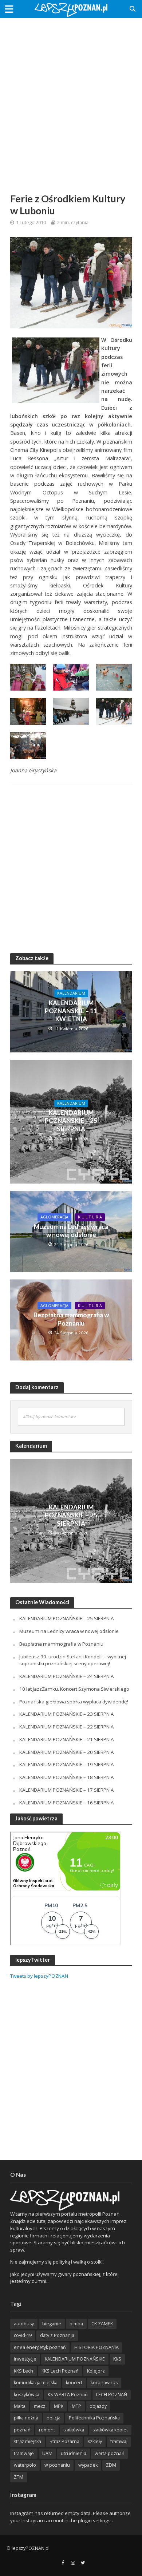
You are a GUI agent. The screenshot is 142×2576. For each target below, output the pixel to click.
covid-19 (23, 2335)
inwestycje (25, 2359)
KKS (117, 2359)
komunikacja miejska (36, 2383)
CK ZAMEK (102, 2324)
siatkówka (74, 2430)
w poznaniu (57, 2465)
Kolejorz (96, 2371)
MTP (76, 2406)
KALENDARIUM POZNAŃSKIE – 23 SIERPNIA (67, 1714)
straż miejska (27, 2441)
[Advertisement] (71, 96)
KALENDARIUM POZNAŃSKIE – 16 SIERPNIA (67, 1803)
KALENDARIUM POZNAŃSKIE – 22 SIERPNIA (67, 1727)
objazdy (98, 2406)
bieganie (52, 2324)
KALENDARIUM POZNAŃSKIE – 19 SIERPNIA (67, 1764)
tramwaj (119, 2441)
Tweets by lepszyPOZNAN (39, 1976)
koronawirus (104, 2383)
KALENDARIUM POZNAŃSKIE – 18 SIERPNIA (67, 1777)
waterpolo (25, 2465)
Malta (20, 2406)
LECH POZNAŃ (112, 2395)
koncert (74, 2383)
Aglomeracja (54, 1217)
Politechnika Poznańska (94, 2418)
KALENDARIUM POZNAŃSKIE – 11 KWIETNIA (71, 1011)
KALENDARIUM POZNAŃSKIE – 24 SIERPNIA (67, 1676)
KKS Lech (23, 2371)
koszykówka (27, 2395)
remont (47, 2430)
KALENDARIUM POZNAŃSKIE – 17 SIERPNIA (67, 1790)
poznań (22, 2430)
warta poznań (110, 2453)
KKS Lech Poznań (60, 2371)
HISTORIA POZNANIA (96, 2347)
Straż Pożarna (64, 2441)
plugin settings (95, 2520)
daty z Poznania (57, 2335)
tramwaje (24, 2453)
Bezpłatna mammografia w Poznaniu (71, 1319)
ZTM (19, 2477)
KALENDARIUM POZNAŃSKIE (75, 2359)
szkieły (95, 2441)
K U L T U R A (90, 1217)
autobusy (24, 2324)
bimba (76, 2324)
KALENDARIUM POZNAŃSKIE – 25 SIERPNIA (71, 1121)
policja (54, 2418)
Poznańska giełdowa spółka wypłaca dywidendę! (74, 1702)
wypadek (88, 2465)
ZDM (111, 2465)
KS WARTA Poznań (68, 2395)
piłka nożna (26, 2418)
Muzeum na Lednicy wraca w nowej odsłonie (71, 1231)
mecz (40, 2406)
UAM (47, 2453)
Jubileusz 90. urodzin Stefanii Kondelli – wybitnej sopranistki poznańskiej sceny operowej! (73, 1660)
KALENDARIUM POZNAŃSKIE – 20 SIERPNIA (67, 1752)
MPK (59, 2406)
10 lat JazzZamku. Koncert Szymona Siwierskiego (74, 1689)
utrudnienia (74, 2453)
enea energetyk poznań (40, 2347)
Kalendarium (71, 993)
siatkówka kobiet (110, 2430)
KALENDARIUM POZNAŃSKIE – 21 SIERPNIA (67, 1739)
